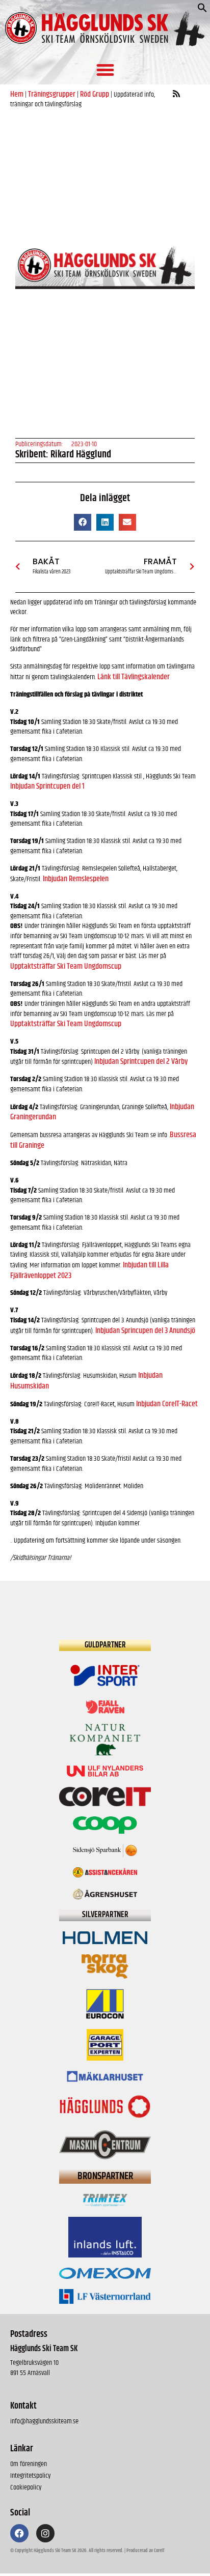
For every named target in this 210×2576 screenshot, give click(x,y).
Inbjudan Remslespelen (76, 879)
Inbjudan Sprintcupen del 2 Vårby (141, 1062)
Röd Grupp (95, 94)
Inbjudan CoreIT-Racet (167, 1404)
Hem (17, 94)
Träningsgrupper (52, 94)
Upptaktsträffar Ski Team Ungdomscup (66, 966)
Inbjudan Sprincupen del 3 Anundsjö (145, 1331)
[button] (202, 10)
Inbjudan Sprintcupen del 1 (47, 786)
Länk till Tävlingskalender (134, 677)
